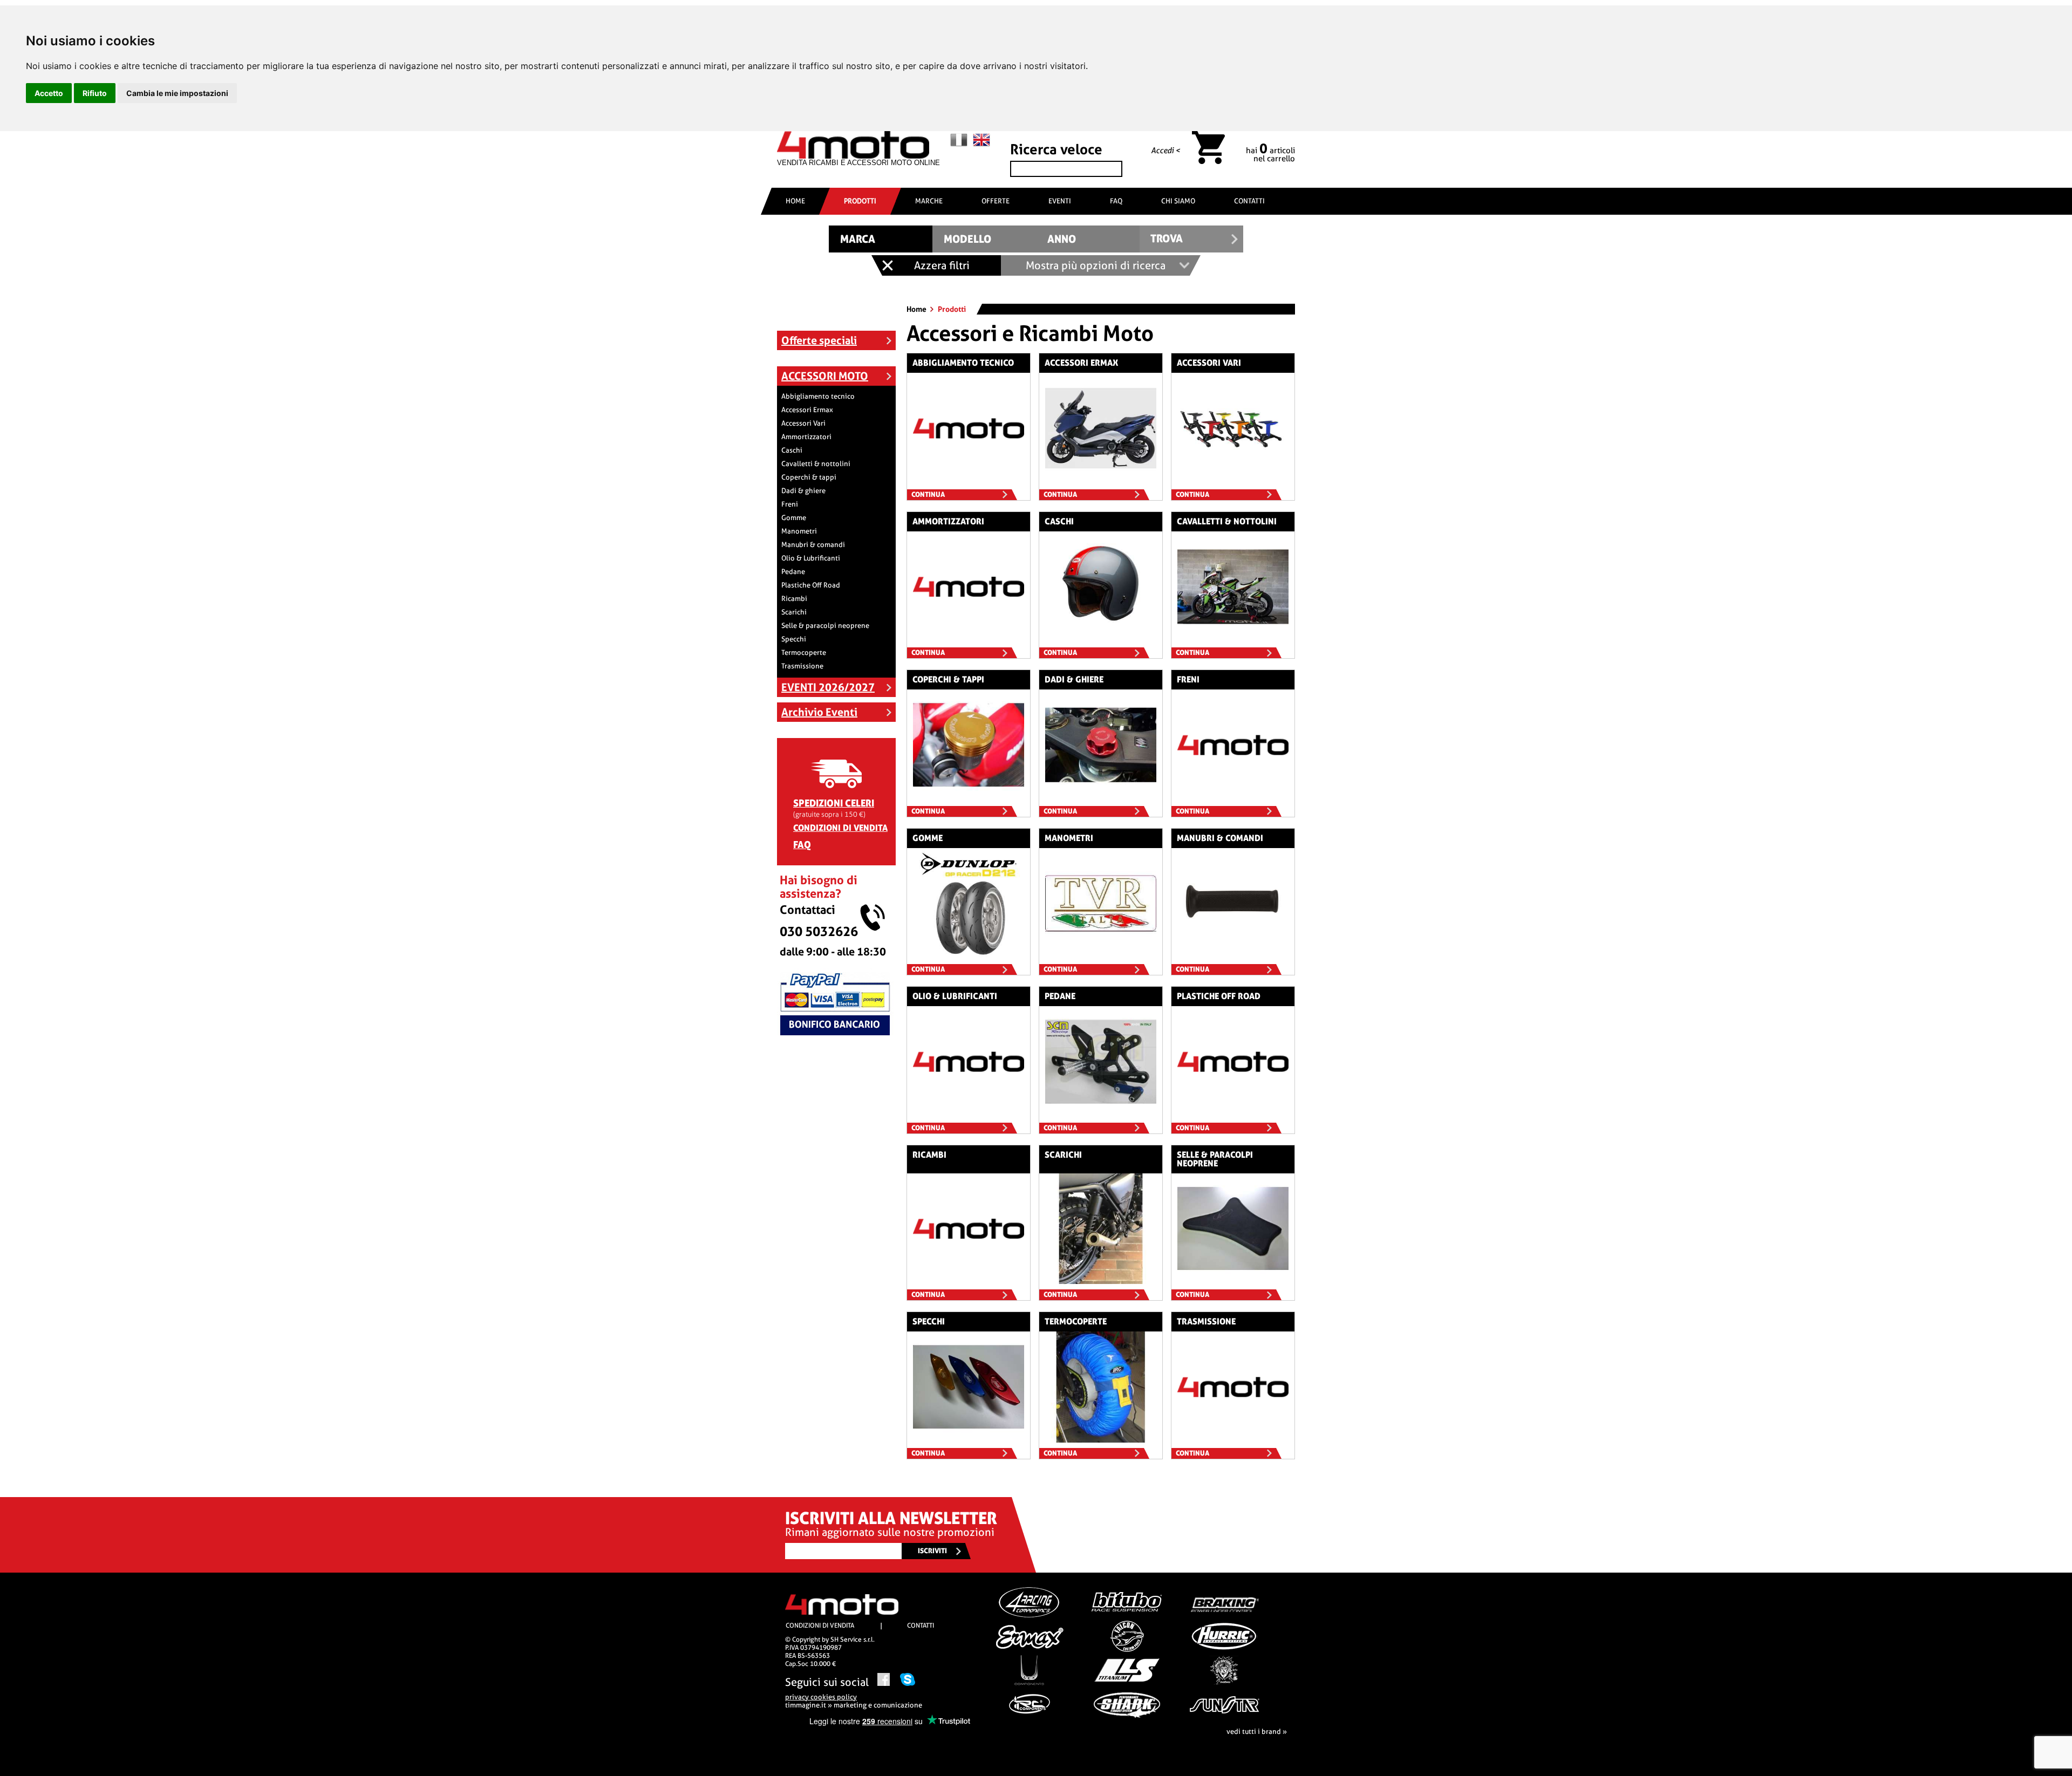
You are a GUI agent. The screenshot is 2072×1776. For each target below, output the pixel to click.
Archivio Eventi (819, 712)
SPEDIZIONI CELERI (834, 803)
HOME (795, 201)
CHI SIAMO (1178, 201)
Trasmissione (802, 666)
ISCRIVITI (932, 1551)
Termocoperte (804, 653)
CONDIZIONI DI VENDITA (840, 828)
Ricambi (794, 599)
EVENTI (1060, 201)
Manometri (799, 531)
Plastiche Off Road (811, 585)
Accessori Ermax (807, 410)
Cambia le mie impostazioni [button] (177, 93)
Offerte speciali (819, 340)
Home (917, 309)
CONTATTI (1249, 201)
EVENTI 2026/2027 (828, 687)
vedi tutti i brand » (1257, 1731)
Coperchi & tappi (809, 477)
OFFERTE (996, 201)
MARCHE (929, 201)
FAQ (1116, 201)
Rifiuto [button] (95, 93)
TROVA (1167, 239)
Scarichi (794, 612)
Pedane (793, 572)
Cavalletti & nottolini (816, 464)
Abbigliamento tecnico (818, 396)
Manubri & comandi (813, 545)
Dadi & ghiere (803, 491)
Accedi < (1165, 151)
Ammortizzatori (806, 437)
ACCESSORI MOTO (825, 376)
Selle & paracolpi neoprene (825, 626)
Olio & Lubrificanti (811, 558)
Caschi (792, 450)
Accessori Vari (803, 423)
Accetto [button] (49, 93)
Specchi (794, 639)
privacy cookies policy (821, 1697)
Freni (790, 504)
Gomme (794, 518)
